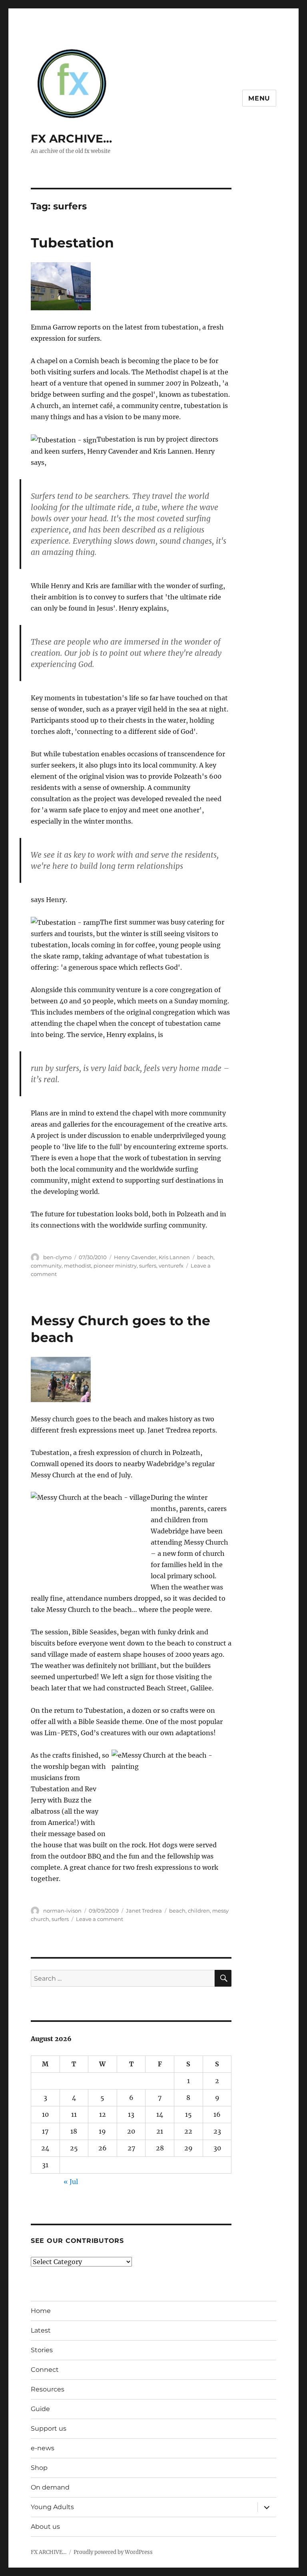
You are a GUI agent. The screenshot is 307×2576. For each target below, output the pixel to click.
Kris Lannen (174, 1257)
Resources (48, 2389)
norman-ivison (62, 1911)
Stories (42, 2350)
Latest (41, 2330)
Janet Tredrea (144, 1911)
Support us (49, 2428)
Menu (259, 98)
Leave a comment (100, 1919)
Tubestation (72, 243)
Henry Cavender (135, 1257)
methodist (78, 1266)
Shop (39, 2468)
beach (205, 1257)
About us (45, 2527)
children (199, 1911)
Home (41, 2311)
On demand (50, 2487)
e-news (43, 2448)
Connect (45, 2370)
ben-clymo (57, 1257)
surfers (148, 1266)
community (46, 1266)
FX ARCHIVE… (71, 139)
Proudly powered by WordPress (113, 2552)
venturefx (171, 1266)
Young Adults (52, 2507)
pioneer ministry (115, 1266)
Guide (40, 2409)
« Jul (71, 2182)
